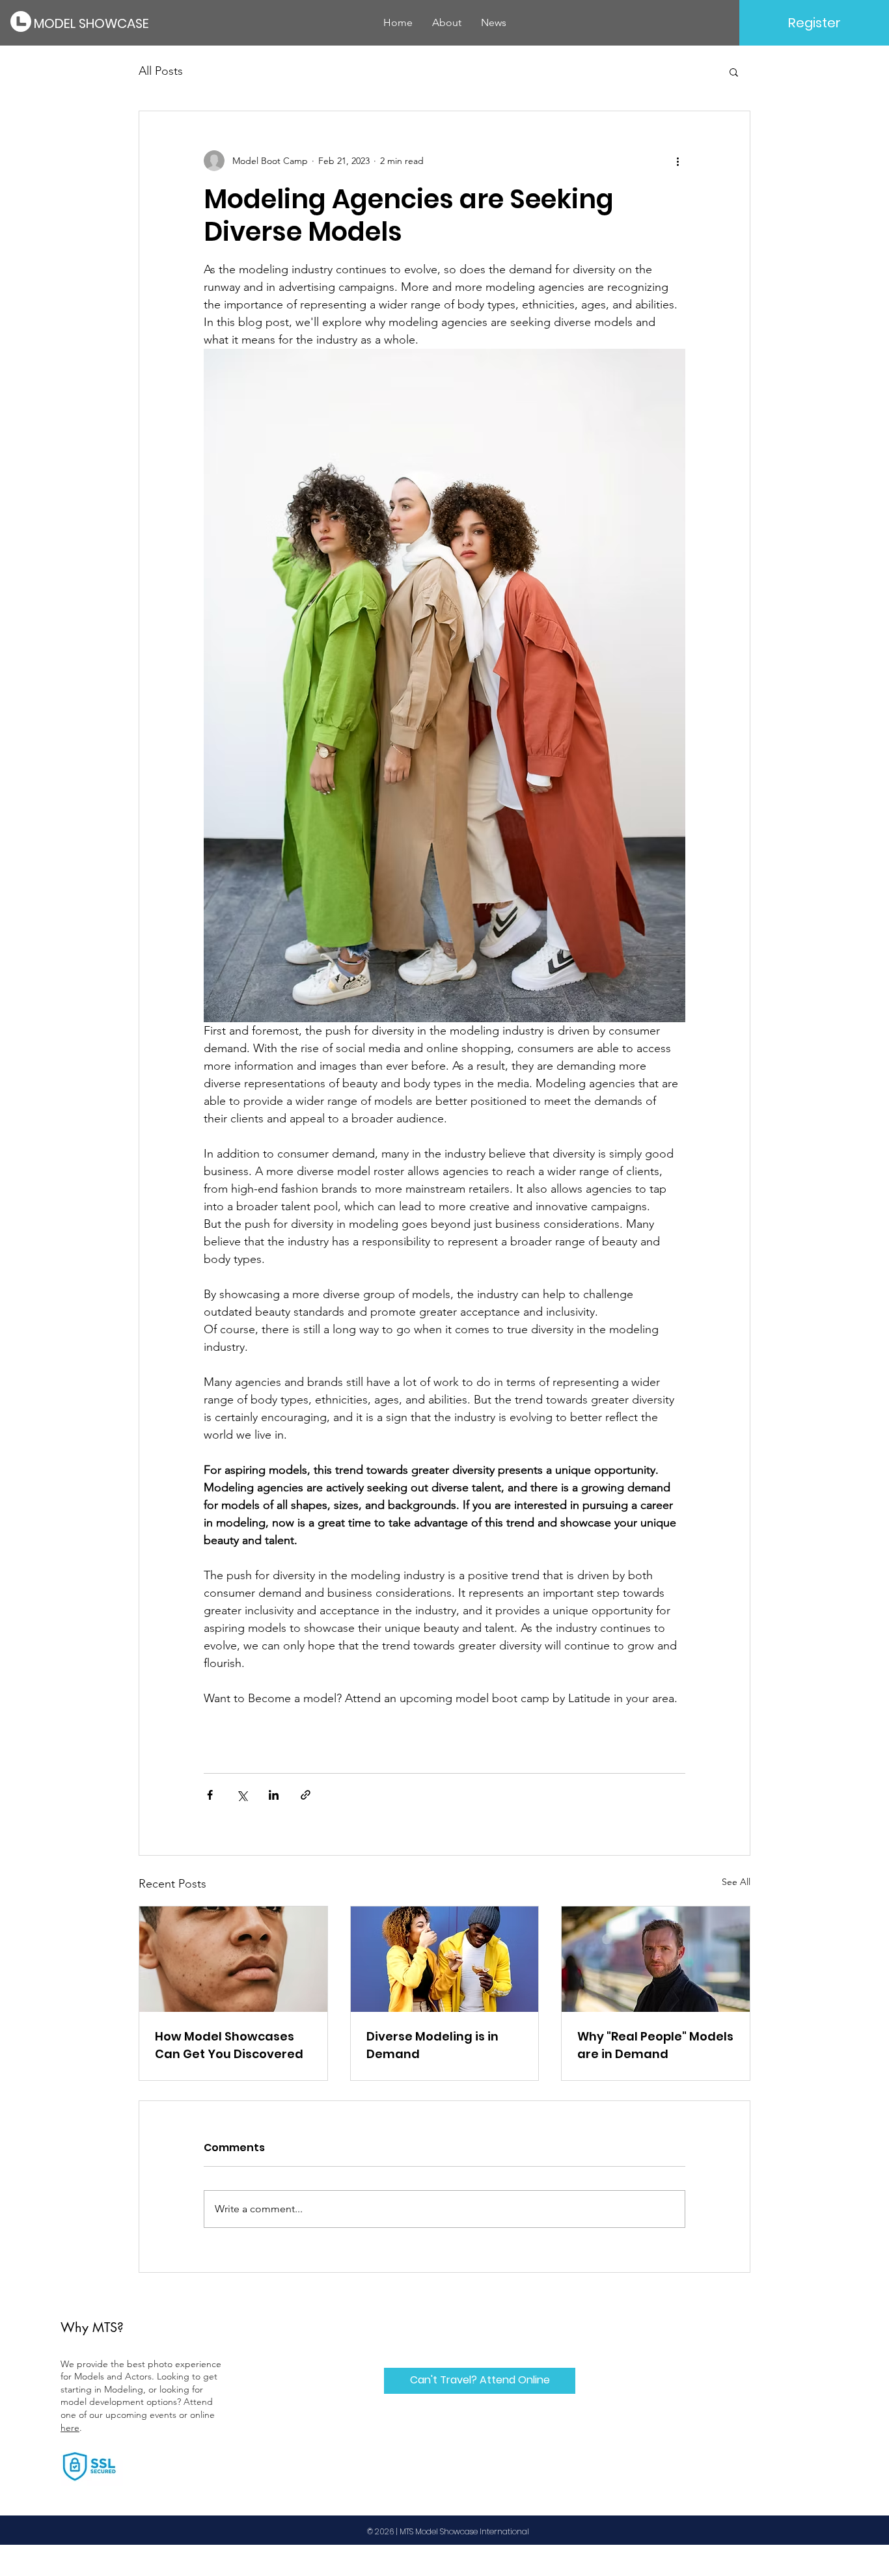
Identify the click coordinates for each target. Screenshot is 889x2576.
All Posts (161, 71)
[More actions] (677, 161)
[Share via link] (306, 1795)
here (70, 2428)
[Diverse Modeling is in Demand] (445, 1959)
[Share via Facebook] (210, 1795)
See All (736, 1882)
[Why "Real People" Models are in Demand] (656, 1959)
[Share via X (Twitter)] (242, 1795)
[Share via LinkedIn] (274, 1795)
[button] (734, 72)
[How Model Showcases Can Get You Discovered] (233, 1959)
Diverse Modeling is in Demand (432, 2045)
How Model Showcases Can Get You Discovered (229, 2045)
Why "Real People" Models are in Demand (655, 2045)
